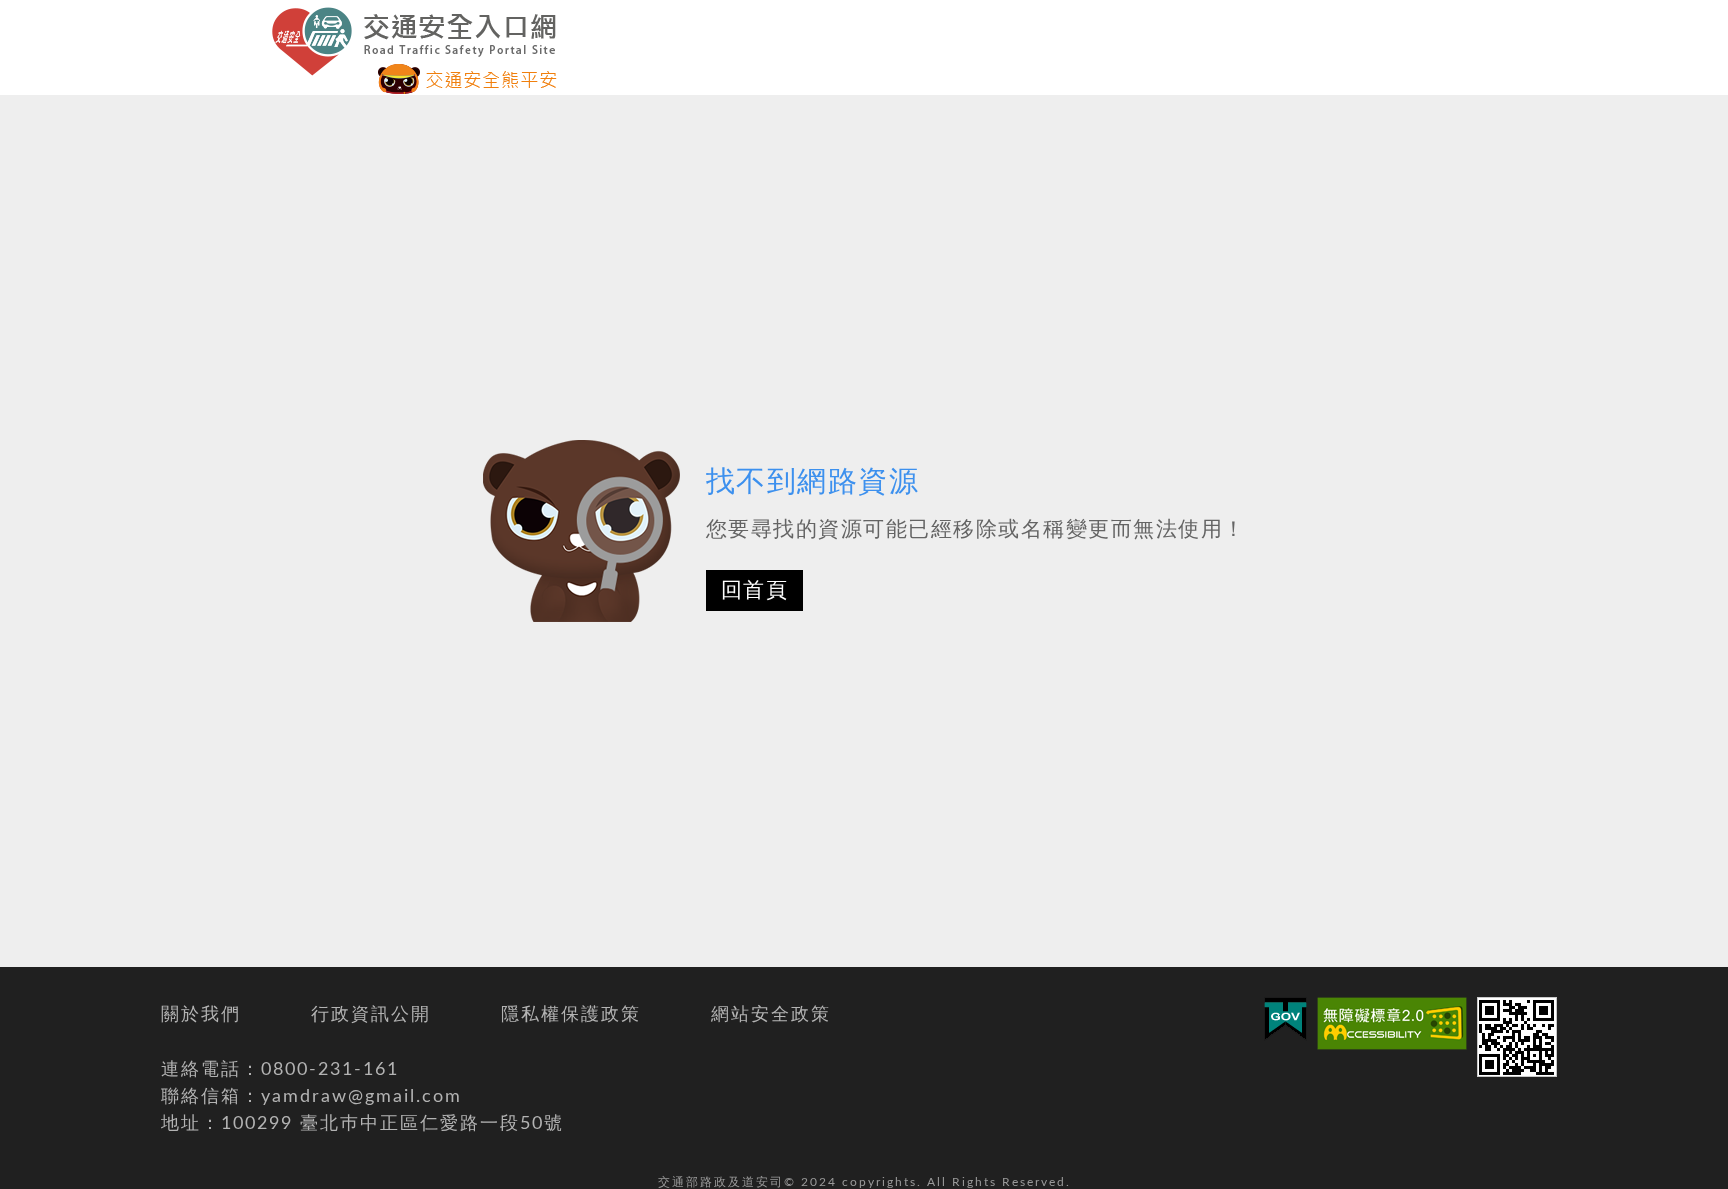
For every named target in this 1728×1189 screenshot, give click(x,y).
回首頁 (755, 590)
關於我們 (201, 1015)
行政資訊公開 (371, 1015)
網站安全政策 (771, 1015)
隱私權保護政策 (571, 1015)
